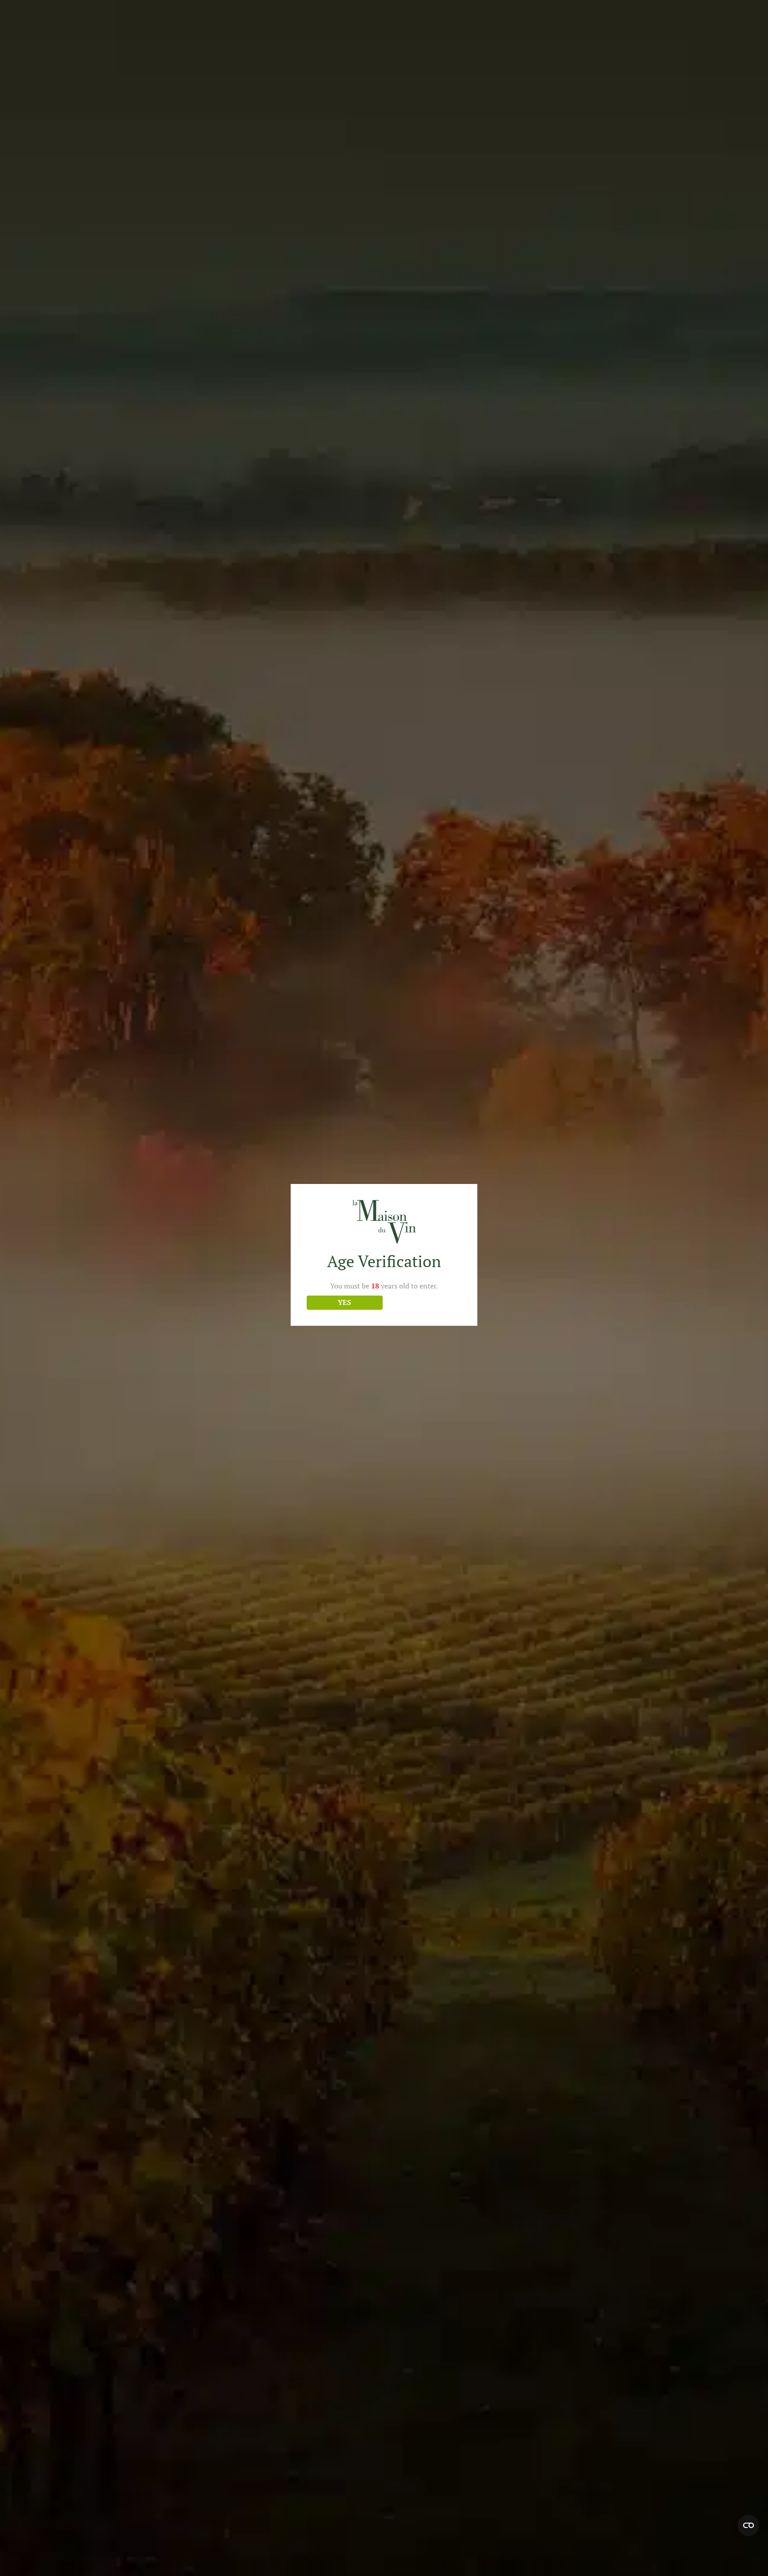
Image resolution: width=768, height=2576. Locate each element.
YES (344, 1302)
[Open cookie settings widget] (748, 2525)
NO (424, 1302)
